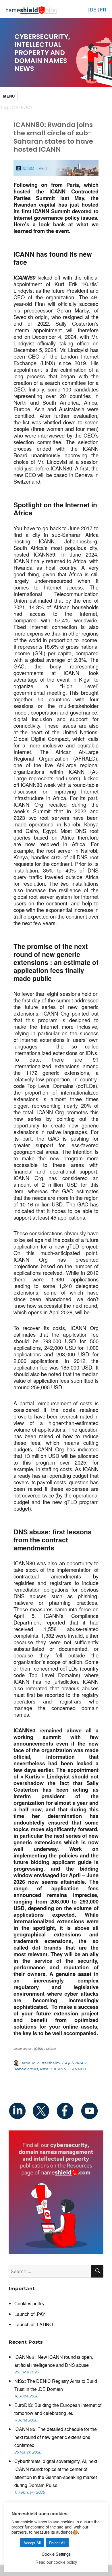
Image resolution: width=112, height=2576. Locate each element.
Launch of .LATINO (34, 2324)
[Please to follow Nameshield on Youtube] (91, 2111)
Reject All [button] (57, 2543)
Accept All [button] (32, 2543)
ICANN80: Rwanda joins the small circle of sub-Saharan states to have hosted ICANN (53, 137)
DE (93, 10)
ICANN (39, 2049)
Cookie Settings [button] (56, 2554)
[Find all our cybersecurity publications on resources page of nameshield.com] (56, 2192)
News (44, 2069)
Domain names (26, 2069)
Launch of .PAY (30, 2314)
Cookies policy (29, 2303)
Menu (9, 96)
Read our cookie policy (56, 2562)
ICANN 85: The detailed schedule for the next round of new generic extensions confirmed (56, 2437)
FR (103, 10)
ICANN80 (77, 2069)
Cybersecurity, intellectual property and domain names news (42, 53)
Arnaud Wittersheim (41, 2063)
